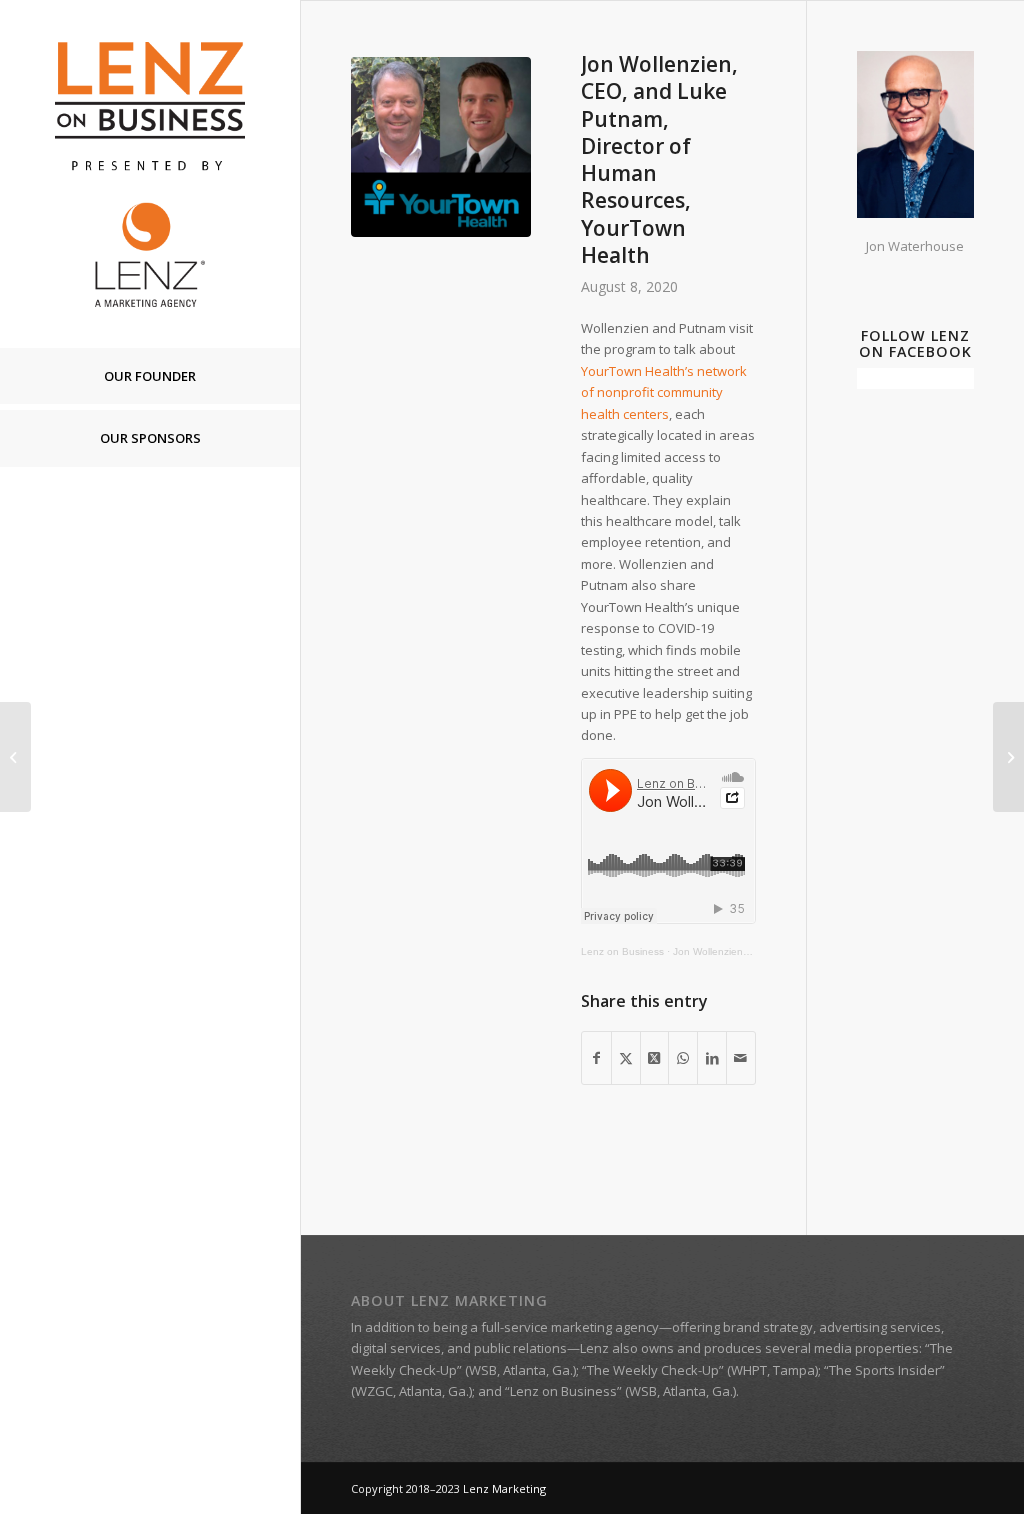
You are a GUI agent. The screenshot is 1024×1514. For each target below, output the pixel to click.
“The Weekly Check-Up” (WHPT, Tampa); (701, 1370)
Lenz (594, 1348)
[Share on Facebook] (596, 1058)
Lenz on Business (622, 951)
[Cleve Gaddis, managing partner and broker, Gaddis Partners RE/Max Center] (15, 757)
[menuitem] (150, 377)
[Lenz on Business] (150, 173)
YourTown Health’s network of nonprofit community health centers (664, 392)
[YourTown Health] (441, 147)
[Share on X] (626, 1058)
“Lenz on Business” (563, 1391)
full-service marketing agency (570, 1327)
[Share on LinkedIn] (712, 1058)
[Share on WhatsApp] (683, 1058)
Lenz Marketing (504, 1488)
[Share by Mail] (741, 1058)
